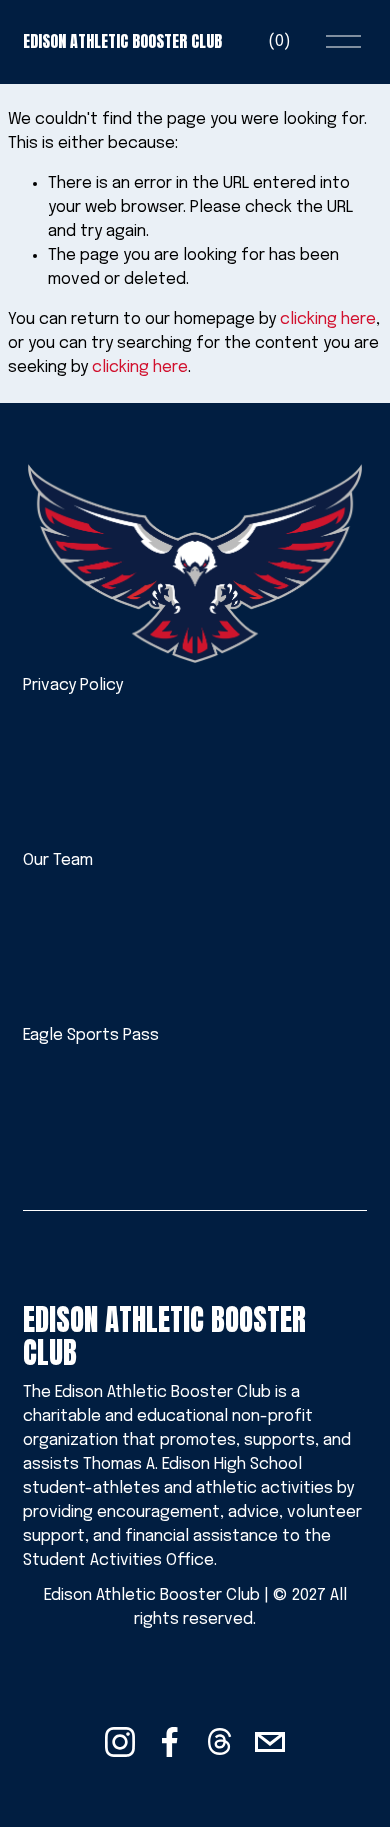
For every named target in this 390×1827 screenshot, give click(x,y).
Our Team (58, 860)
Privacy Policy (73, 685)
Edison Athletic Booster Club (122, 41)
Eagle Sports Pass (91, 1035)
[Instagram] (120, 1742)
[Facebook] (170, 1742)
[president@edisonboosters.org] (270, 1742)
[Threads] (220, 1742)
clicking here (328, 319)
